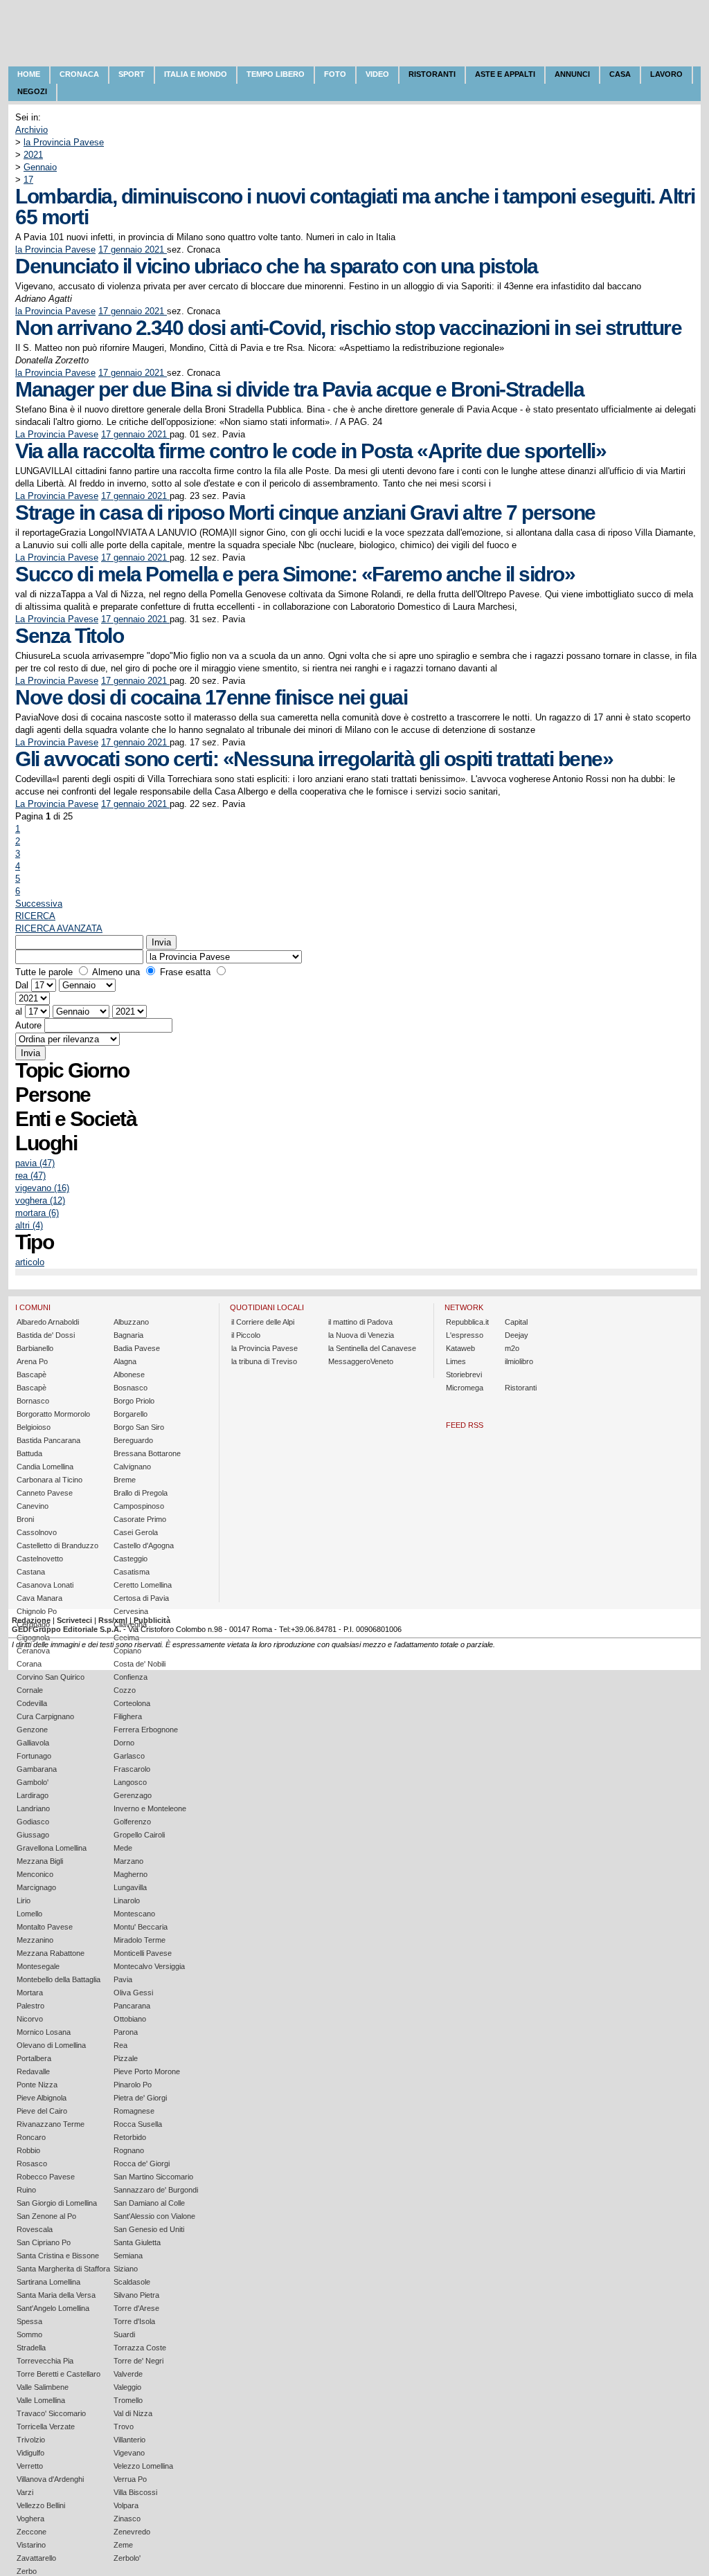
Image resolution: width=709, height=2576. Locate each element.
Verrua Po (130, 2479)
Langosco (130, 1782)
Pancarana (132, 2006)
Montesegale (38, 1966)
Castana (31, 1572)
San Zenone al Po (46, 2216)
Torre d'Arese (136, 2308)
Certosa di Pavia (141, 1598)
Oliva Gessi (133, 1993)
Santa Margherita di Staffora (63, 2269)
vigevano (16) (42, 1188)
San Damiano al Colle (149, 2203)
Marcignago (36, 1887)
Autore (28, 1025)
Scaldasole (132, 2282)
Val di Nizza (133, 2413)
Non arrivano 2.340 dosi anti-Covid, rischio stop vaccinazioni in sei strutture (348, 328)
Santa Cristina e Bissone (58, 2256)
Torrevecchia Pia (45, 2361)
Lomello (29, 1914)
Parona (126, 2032)
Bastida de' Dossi (46, 1335)
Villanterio (129, 2440)
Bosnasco (131, 1388)
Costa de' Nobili (140, 1664)
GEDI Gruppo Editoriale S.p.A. (66, 1629)
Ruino (26, 2190)
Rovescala (35, 2229)
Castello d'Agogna (144, 1545)
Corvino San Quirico (51, 1677)
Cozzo (125, 1690)
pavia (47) (35, 1163)
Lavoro (666, 74)
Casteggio (131, 1559)
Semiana (128, 2256)
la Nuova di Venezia (361, 1335)
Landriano (33, 1808)
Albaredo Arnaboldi (48, 1322)
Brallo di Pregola (141, 1493)
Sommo (29, 2334)
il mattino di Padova (360, 1322)
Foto (335, 74)
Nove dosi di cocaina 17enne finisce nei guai (211, 697)
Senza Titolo (69, 636)
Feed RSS (465, 1425)
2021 (33, 155)
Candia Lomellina (45, 1467)
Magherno (131, 1874)
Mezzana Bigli (40, 1861)
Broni (25, 1519)
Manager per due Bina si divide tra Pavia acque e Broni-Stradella (299, 389)
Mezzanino (35, 1940)
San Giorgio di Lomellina (57, 2203)
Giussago (33, 1835)
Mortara (30, 1993)
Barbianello (35, 1348)
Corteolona (132, 1703)
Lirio (24, 1901)
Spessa (29, 2321)
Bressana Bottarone (147, 1453)
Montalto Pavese (45, 1927)
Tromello (128, 2400)
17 (28, 180)
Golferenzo (132, 1822)
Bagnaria (128, 1335)
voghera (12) (40, 1200)
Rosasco (32, 2164)
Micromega (465, 1388)
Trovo (124, 2427)
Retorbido (130, 2137)
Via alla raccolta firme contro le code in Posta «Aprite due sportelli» (311, 451)
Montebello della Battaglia (59, 1979)
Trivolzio (31, 2440)
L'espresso (465, 1335)
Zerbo (27, 2571)
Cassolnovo (37, 1532)
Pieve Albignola (42, 2098)
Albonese (129, 1375)
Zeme (123, 2545)
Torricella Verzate (46, 2427)
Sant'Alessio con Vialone (154, 2216)
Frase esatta (185, 972)
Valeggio (127, 2387)
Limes (456, 1361)
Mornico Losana (44, 2032)
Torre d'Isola (134, 2321)
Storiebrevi (464, 1375)
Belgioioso (34, 1427)
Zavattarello (36, 2558)
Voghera (30, 2519)
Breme (125, 1480)
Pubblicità (152, 1620)
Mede (123, 1848)
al (19, 1012)
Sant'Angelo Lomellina (53, 2308)
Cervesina (131, 1611)
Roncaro (31, 2137)
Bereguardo (133, 1440)
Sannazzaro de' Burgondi (156, 2190)
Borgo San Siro (139, 1427)
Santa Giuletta (137, 2242)
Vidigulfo (30, 2453)
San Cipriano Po (44, 2242)
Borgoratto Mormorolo (53, 1414)
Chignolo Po (37, 1611)
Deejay (517, 1335)
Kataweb (460, 1348)
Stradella (31, 2348)
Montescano (134, 1914)
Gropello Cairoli (139, 1835)
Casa (620, 74)
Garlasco (129, 1756)
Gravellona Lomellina (52, 1848)
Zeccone (32, 2532)
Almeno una (116, 972)
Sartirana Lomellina (48, 2282)
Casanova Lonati (45, 1585)
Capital (516, 1322)
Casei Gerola (136, 1532)
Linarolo (127, 1901)
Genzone (32, 1730)
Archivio (32, 130)
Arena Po (32, 1361)
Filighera (128, 1716)
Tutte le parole (44, 972)
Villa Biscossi (135, 2492)
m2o (512, 1348)
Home (29, 74)
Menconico (35, 1874)
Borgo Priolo (134, 1401)
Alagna (125, 1361)
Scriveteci (74, 1620)
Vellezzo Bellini (41, 2505)
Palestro (30, 2006)
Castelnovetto (40, 1559)
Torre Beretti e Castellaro (59, 2374)
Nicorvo (30, 2019)
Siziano (126, 2269)
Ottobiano (130, 2019)
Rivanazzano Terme (51, 2124)
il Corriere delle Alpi (263, 1322)
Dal (22, 985)
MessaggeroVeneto (361, 1361)
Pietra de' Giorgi (140, 2098)
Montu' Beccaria (141, 1927)
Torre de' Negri (138, 2361)
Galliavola (33, 1743)
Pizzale (126, 2058)
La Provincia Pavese (57, 434)
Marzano (128, 1861)
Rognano (129, 2150)
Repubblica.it (467, 1322)
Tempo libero (276, 74)
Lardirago (33, 1795)
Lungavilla (130, 1887)
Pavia (123, 1979)
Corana (29, 1664)
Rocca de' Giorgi (142, 2164)
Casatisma (132, 1572)
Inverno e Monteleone (150, 1808)
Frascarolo (132, 1769)
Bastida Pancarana (48, 1440)
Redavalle (33, 2071)
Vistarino (31, 2545)
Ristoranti (432, 74)
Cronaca (79, 74)
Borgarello (131, 1414)
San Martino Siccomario (153, 2177)
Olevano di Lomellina (51, 2045)
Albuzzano (131, 1322)
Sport (132, 74)
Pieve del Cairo (42, 2111)
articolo (30, 1262)
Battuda (29, 1453)
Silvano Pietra (136, 2295)
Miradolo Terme (140, 1940)
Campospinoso (139, 1506)
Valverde (128, 2374)
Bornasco (33, 1401)
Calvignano (132, 1467)
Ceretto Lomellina (143, 1585)
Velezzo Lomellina (143, 2466)
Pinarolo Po (133, 2085)
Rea (120, 2045)
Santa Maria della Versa (56, 2295)
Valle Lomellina (41, 2400)
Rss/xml (113, 1620)
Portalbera (34, 2058)
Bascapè (32, 1375)
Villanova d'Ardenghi (50, 2479)
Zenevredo (132, 2532)
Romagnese (134, 2111)
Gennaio (40, 167)
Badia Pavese (137, 1348)
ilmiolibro (519, 1361)
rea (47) (30, 1176)
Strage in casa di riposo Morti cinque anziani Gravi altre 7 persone (305, 513)
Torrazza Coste (140, 2348)
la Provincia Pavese (64, 142)
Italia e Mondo (196, 74)
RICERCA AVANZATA (59, 928)
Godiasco (33, 1822)
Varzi (25, 2492)
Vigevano (129, 2453)
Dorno (124, 1743)
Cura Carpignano (45, 1716)
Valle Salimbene (43, 2387)
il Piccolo (246, 1335)
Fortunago (34, 1756)
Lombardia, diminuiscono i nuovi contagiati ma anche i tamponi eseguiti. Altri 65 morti (355, 207)
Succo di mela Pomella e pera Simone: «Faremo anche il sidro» (295, 574)
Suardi (124, 2334)
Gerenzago (133, 1795)
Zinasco (127, 2519)
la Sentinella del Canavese (372, 1348)
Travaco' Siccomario (51, 2413)
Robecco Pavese (46, 2177)
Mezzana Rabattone (51, 1953)
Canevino (33, 1506)
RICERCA (35, 916)
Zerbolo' (127, 2558)
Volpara (126, 2505)
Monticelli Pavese (143, 1953)
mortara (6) (37, 1213)
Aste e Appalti (505, 74)
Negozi (32, 91)
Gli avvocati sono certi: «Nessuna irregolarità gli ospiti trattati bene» (314, 759)
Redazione (31, 1620)
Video (377, 74)
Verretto (30, 2466)
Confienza (131, 1677)
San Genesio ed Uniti (149, 2229)
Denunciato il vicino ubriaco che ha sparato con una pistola (277, 266)
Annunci (572, 74)
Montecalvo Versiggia (149, 1966)
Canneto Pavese (45, 1493)
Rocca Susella (138, 2124)
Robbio (28, 2150)
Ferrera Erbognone (146, 1730)
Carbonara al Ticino (50, 1480)
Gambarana (37, 1769)
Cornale (30, 1690)
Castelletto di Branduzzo (57, 1545)
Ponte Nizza (37, 2085)
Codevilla (32, 1703)
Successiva (39, 904)
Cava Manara (39, 1598)
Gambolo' (33, 1782)
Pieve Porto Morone (147, 2071)
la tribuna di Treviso (264, 1361)
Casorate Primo (140, 1519)
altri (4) (29, 1225)
